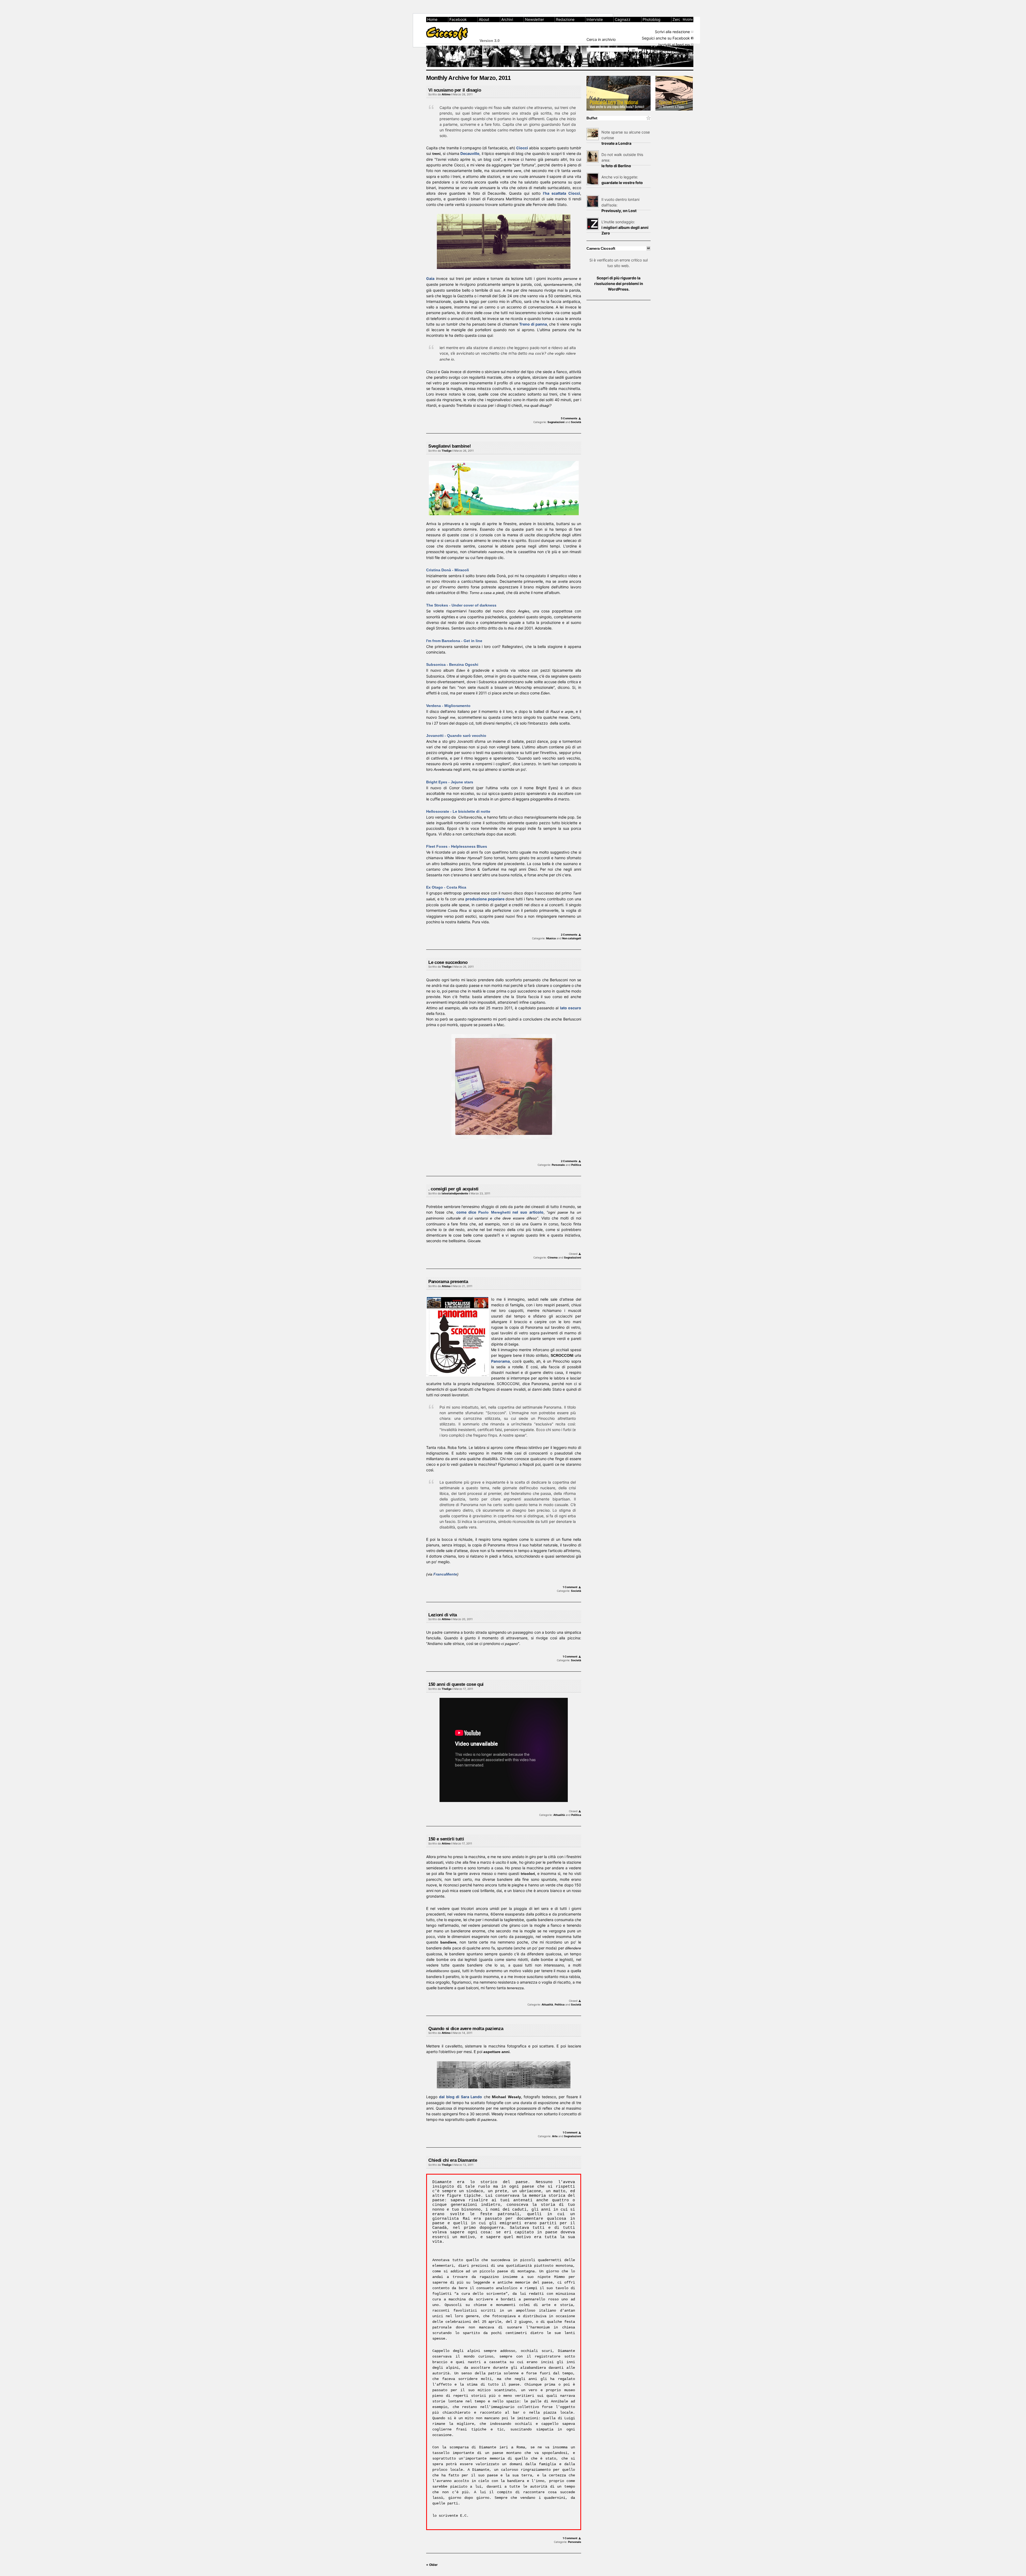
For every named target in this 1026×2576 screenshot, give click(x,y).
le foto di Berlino (616, 166)
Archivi (507, 19)
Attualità (559, 1815)
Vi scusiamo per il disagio (455, 90)
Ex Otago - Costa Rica (446, 887)
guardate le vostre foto (622, 183)
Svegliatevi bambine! (450, 446)
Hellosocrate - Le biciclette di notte (458, 811)
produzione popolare (485, 899)
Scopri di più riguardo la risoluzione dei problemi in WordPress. (619, 284)
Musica (551, 938)
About (484, 19)
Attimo (446, 94)
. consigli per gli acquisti (453, 1189)
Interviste (595, 19)
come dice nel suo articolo (500, 1212)
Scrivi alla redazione (672, 32)
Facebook (458, 19)
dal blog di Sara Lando (460, 2097)
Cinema (553, 1257)
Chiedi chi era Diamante (453, 2160)
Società (576, 422)
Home (432, 19)
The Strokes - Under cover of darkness (461, 605)
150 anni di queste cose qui (456, 1684)
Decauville (470, 153)
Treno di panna (533, 324)
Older (432, 2565)
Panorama (500, 1361)
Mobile (688, 19)
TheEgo (447, 451)
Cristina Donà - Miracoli (448, 570)
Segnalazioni (556, 422)
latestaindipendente (455, 1193)
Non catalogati (572, 938)
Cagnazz (623, 19)
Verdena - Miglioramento (448, 706)
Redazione (565, 19)
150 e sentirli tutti (446, 1839)
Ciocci (522, 148)
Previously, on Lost (619, 211)
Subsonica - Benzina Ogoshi (452, 664)
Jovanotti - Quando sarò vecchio (456, 736)
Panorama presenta (448, 1282)
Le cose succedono (448, 962)
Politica (576, 1165)
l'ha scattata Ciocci (561, 193)
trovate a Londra (616, 143)
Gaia (430, 278)
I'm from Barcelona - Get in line (454, 641)
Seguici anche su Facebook (666, 38)
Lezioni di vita (443, 1615)
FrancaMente (445, 1574)
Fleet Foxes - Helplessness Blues (457, 846)
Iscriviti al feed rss (674, 45)
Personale (558, 1165)
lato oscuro (571, 1008)
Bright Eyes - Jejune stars (450, 782)
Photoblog (652, 19)
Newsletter (535, 19)
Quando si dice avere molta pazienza (466, 2029)
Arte (555, 2136)
